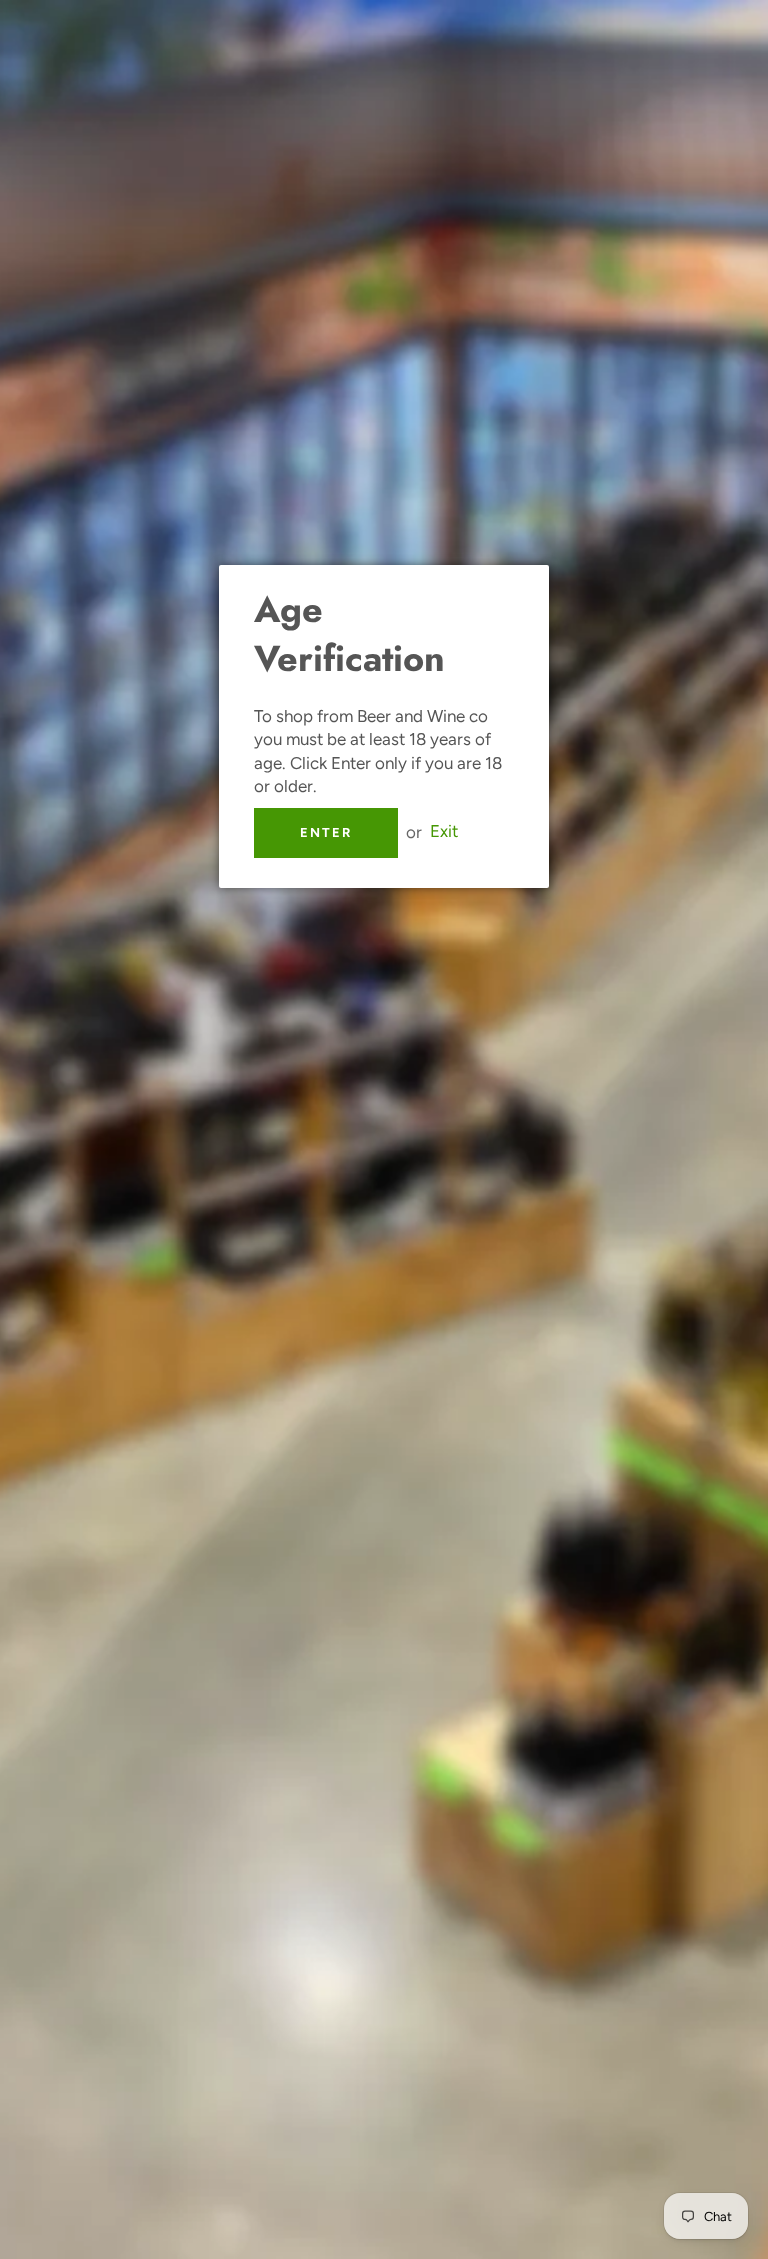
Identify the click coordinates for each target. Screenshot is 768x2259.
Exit (444, 832)
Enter (326, 832)
